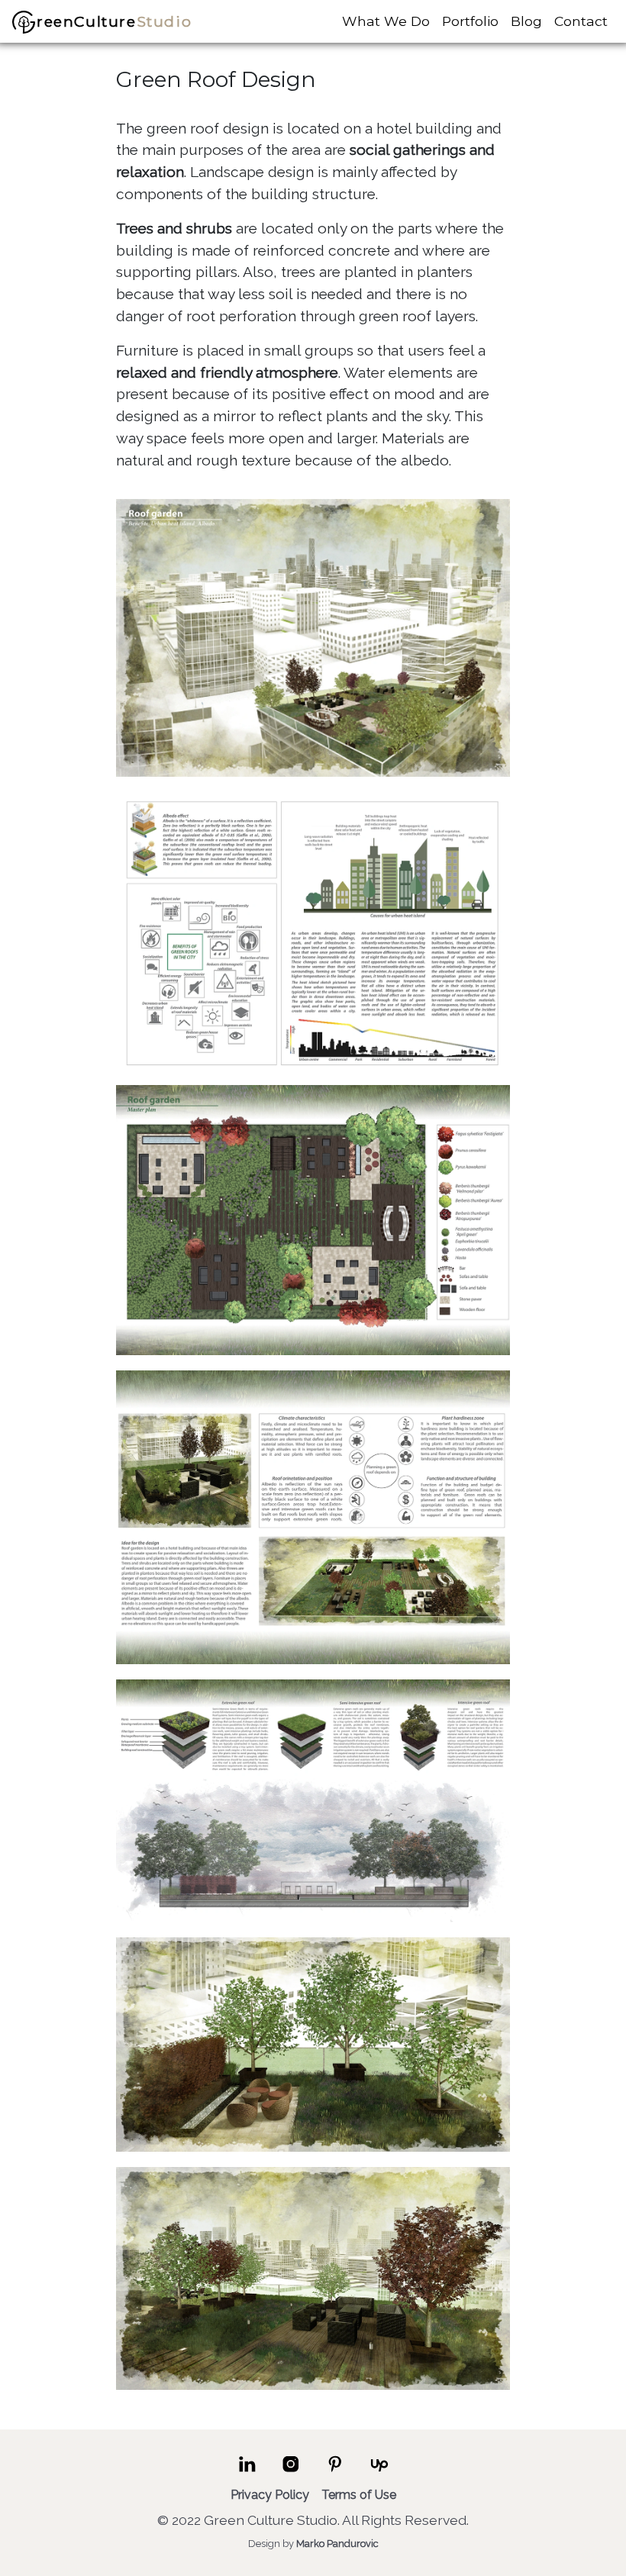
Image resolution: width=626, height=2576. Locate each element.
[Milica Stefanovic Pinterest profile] (335, 2470)
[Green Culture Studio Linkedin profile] (247, 2470)
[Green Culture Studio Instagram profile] (291, 2470)
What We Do (386, 21)
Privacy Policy (270, 2495)
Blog (526, 21)
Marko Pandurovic (337, 2544)
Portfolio (470, 21)
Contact (581, 21)
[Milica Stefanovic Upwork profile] (379, 2470)
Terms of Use (359, 2495)
